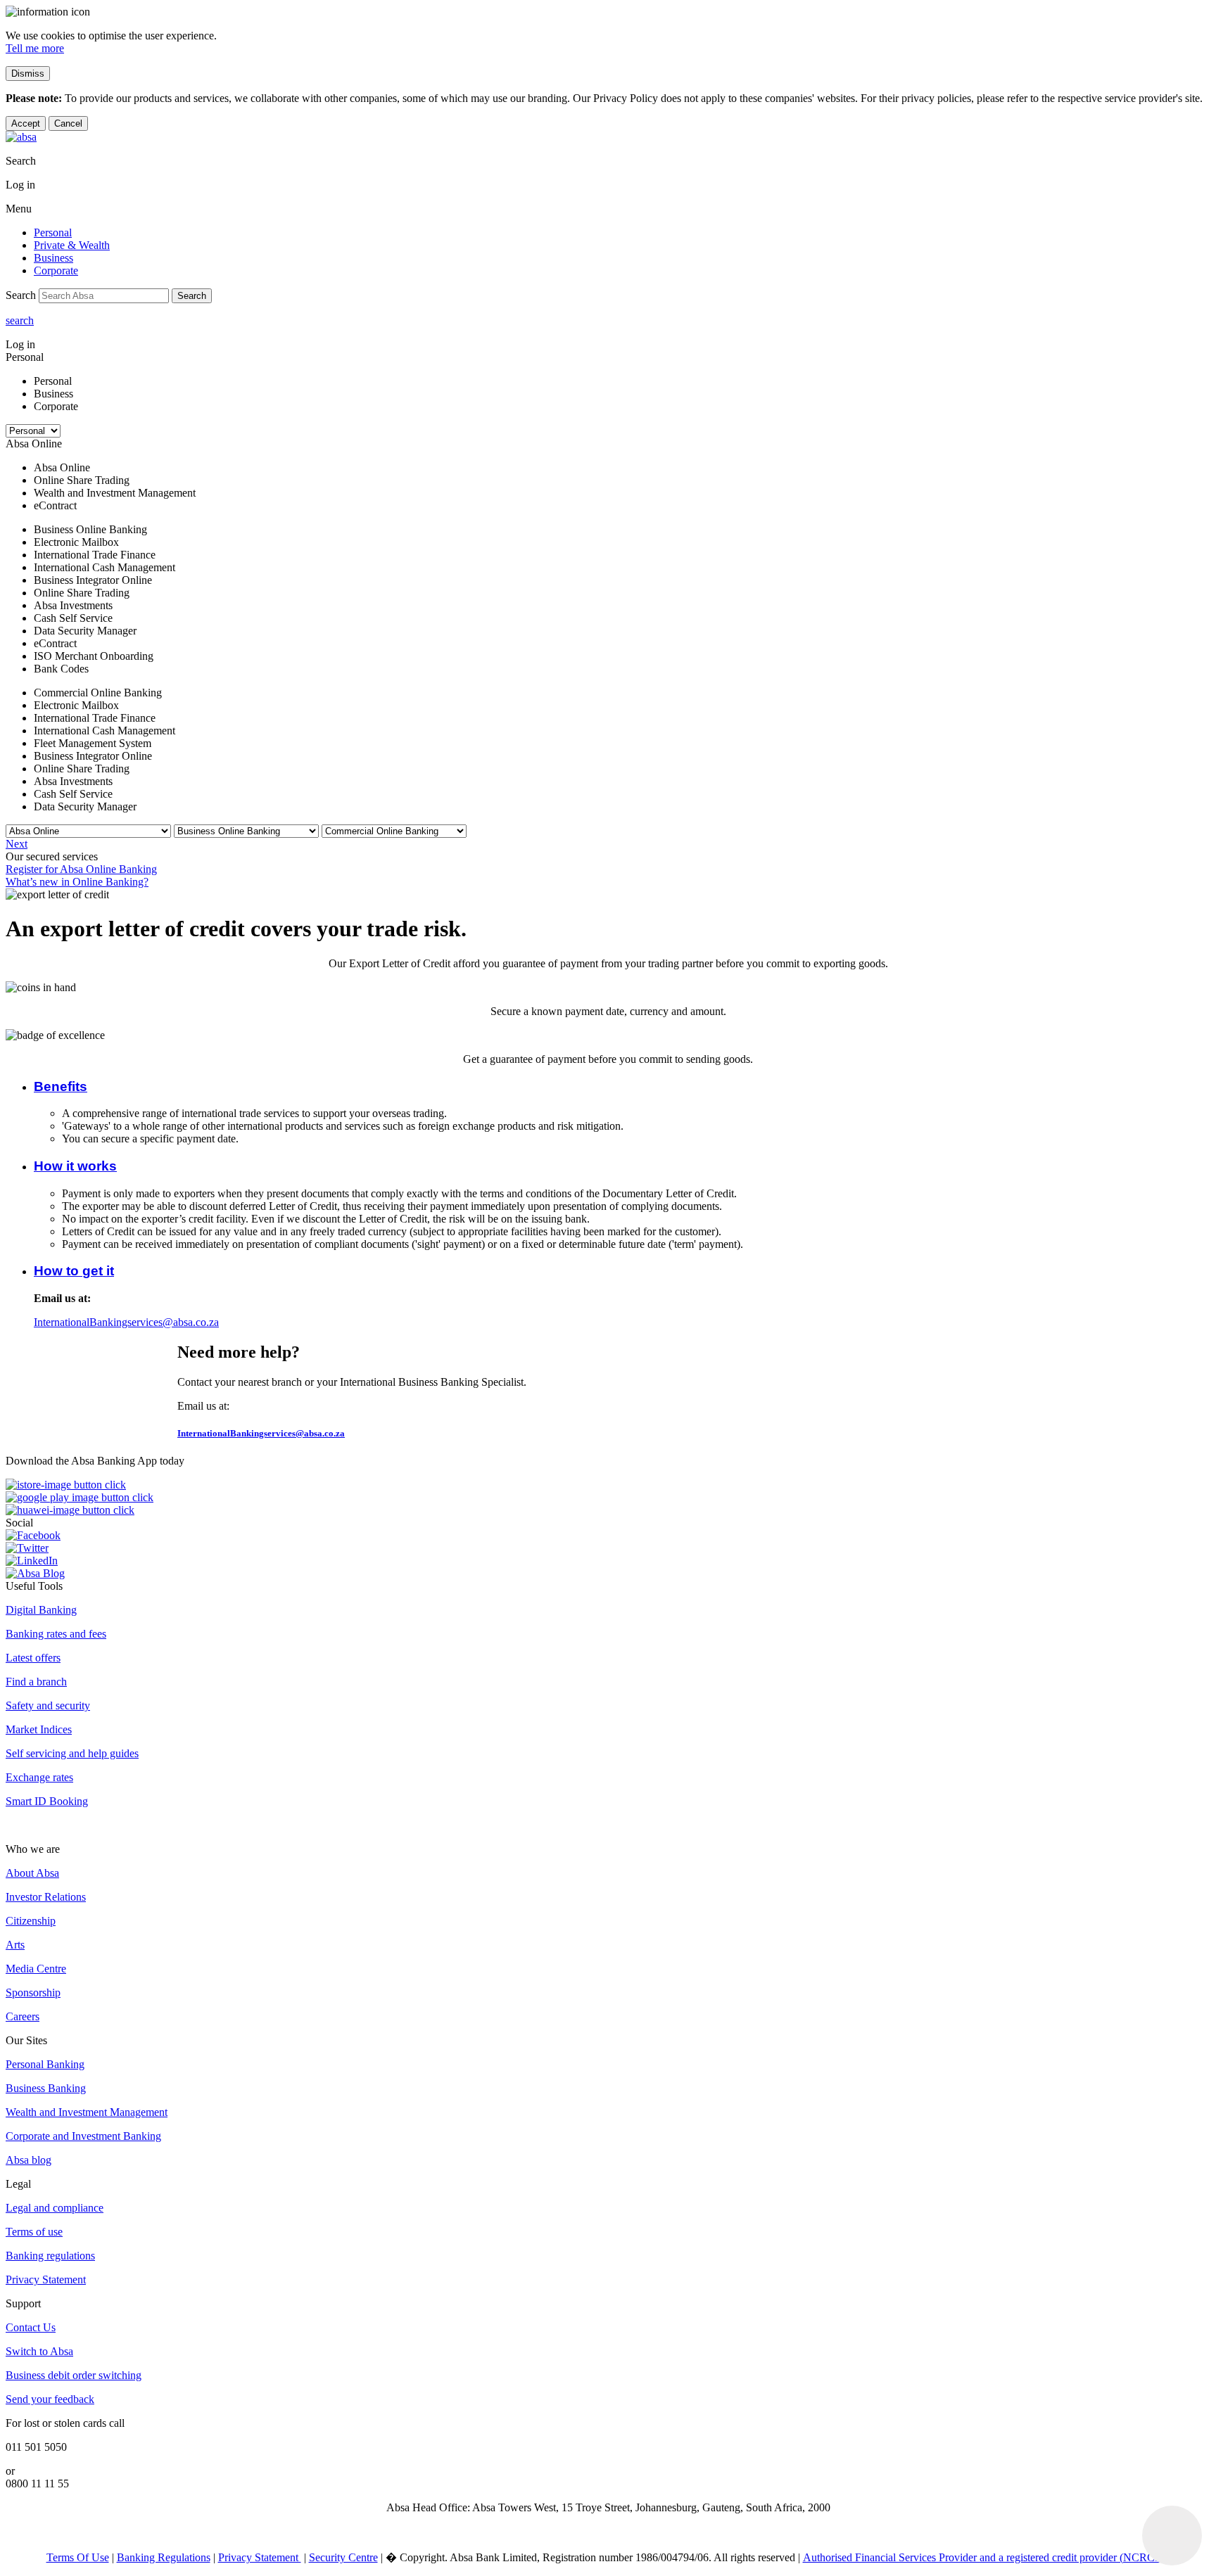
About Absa (32, 1873)
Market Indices (39, 1729)
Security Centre (343, 2557)
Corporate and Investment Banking (83, 2136)
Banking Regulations (164, 2557)
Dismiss (28, 74)
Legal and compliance (55, 2208)
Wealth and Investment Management (87, 2112)
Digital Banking (41, 1610)
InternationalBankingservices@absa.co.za (126, 1322)
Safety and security (48, 1705)
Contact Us (31, 2327)
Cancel (68, 123)
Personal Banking (45, 2064)
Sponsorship (33, 1992)
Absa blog (28, 2160)
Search (192, 296)
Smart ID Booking (47, 1801)
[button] (61, 1086)
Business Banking (46, 2088)
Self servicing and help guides (72, 1753)
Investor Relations (46, 1897)
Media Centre (36, 1969)
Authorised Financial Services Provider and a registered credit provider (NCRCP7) (987, 2557)
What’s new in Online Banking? (77, 882)
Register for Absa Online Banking (81, 869)
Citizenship (31, 1921)
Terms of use (34, 2232)
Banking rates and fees (56, 1634)
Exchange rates (39, 1777)
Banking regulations (50, 2256)
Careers (23, 2016)
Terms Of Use (78, 2557)
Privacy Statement (46, 2279)
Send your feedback (50, 2399)
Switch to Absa (39, 2351)
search (20, 320)
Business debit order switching (74, 2375)
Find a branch (36, 1682)
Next (17, 844)
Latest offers (33, 1658)
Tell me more (35, 48)
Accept (26, 123)
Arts (15, 1945)
